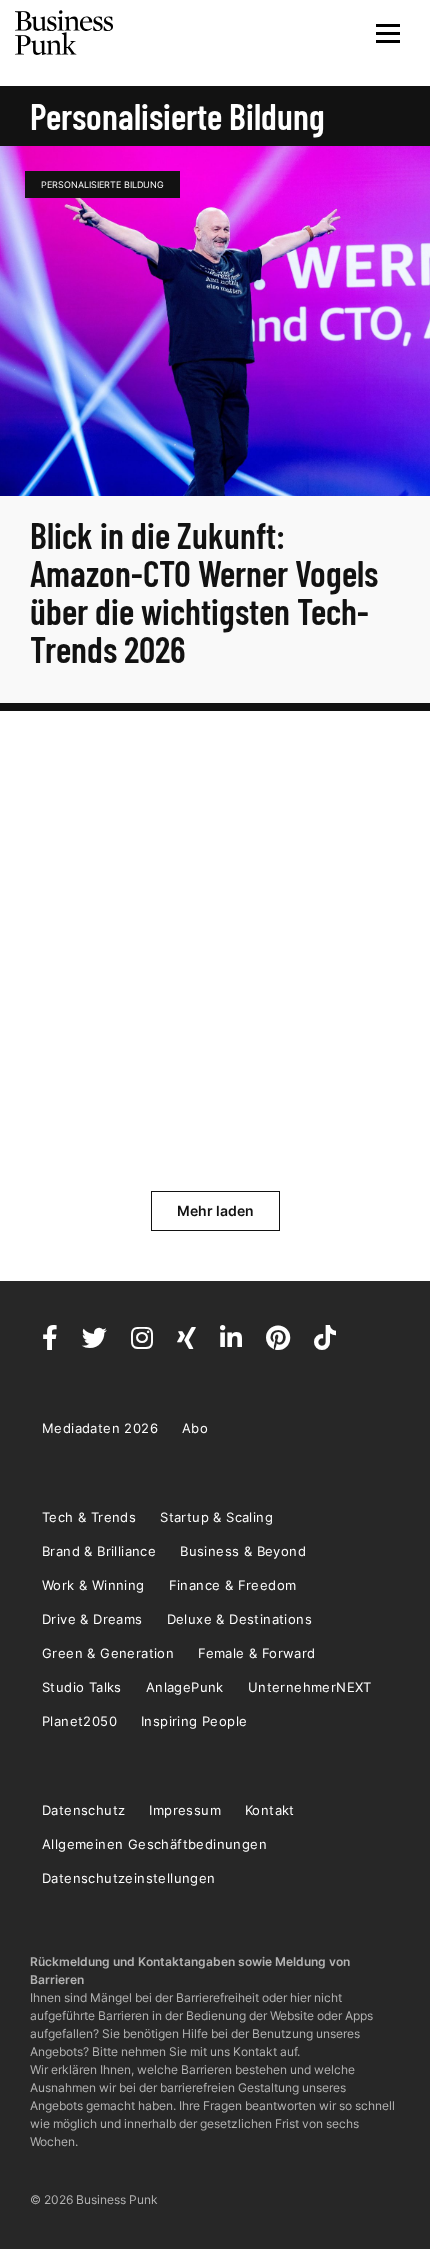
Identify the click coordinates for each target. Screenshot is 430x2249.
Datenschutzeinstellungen (129, 1878)
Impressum (185, 1810)
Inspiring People (194, 1721)
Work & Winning (93, 1585)
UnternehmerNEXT (310, 1687)
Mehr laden (215, 1210)
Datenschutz (83, 1810)
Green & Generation (108, 1653)
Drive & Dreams (92, 1619)
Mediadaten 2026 (100, 1428)
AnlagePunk (185, 1687)
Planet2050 (79, 1721)
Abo (195, 1428)
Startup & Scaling (216, 1517)
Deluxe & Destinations (239, 1619)
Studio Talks (82, 1687)
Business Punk (65, 33)
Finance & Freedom (233, 1585)
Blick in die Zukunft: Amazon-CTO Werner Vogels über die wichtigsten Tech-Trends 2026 (204, 591)
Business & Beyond (243, 1551)
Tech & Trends (89, 1517)
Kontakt (270, 1810)
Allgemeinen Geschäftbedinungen (154, 1844)
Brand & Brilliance (99, 1551)
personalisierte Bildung (102, 184)
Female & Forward (256, 1653)
